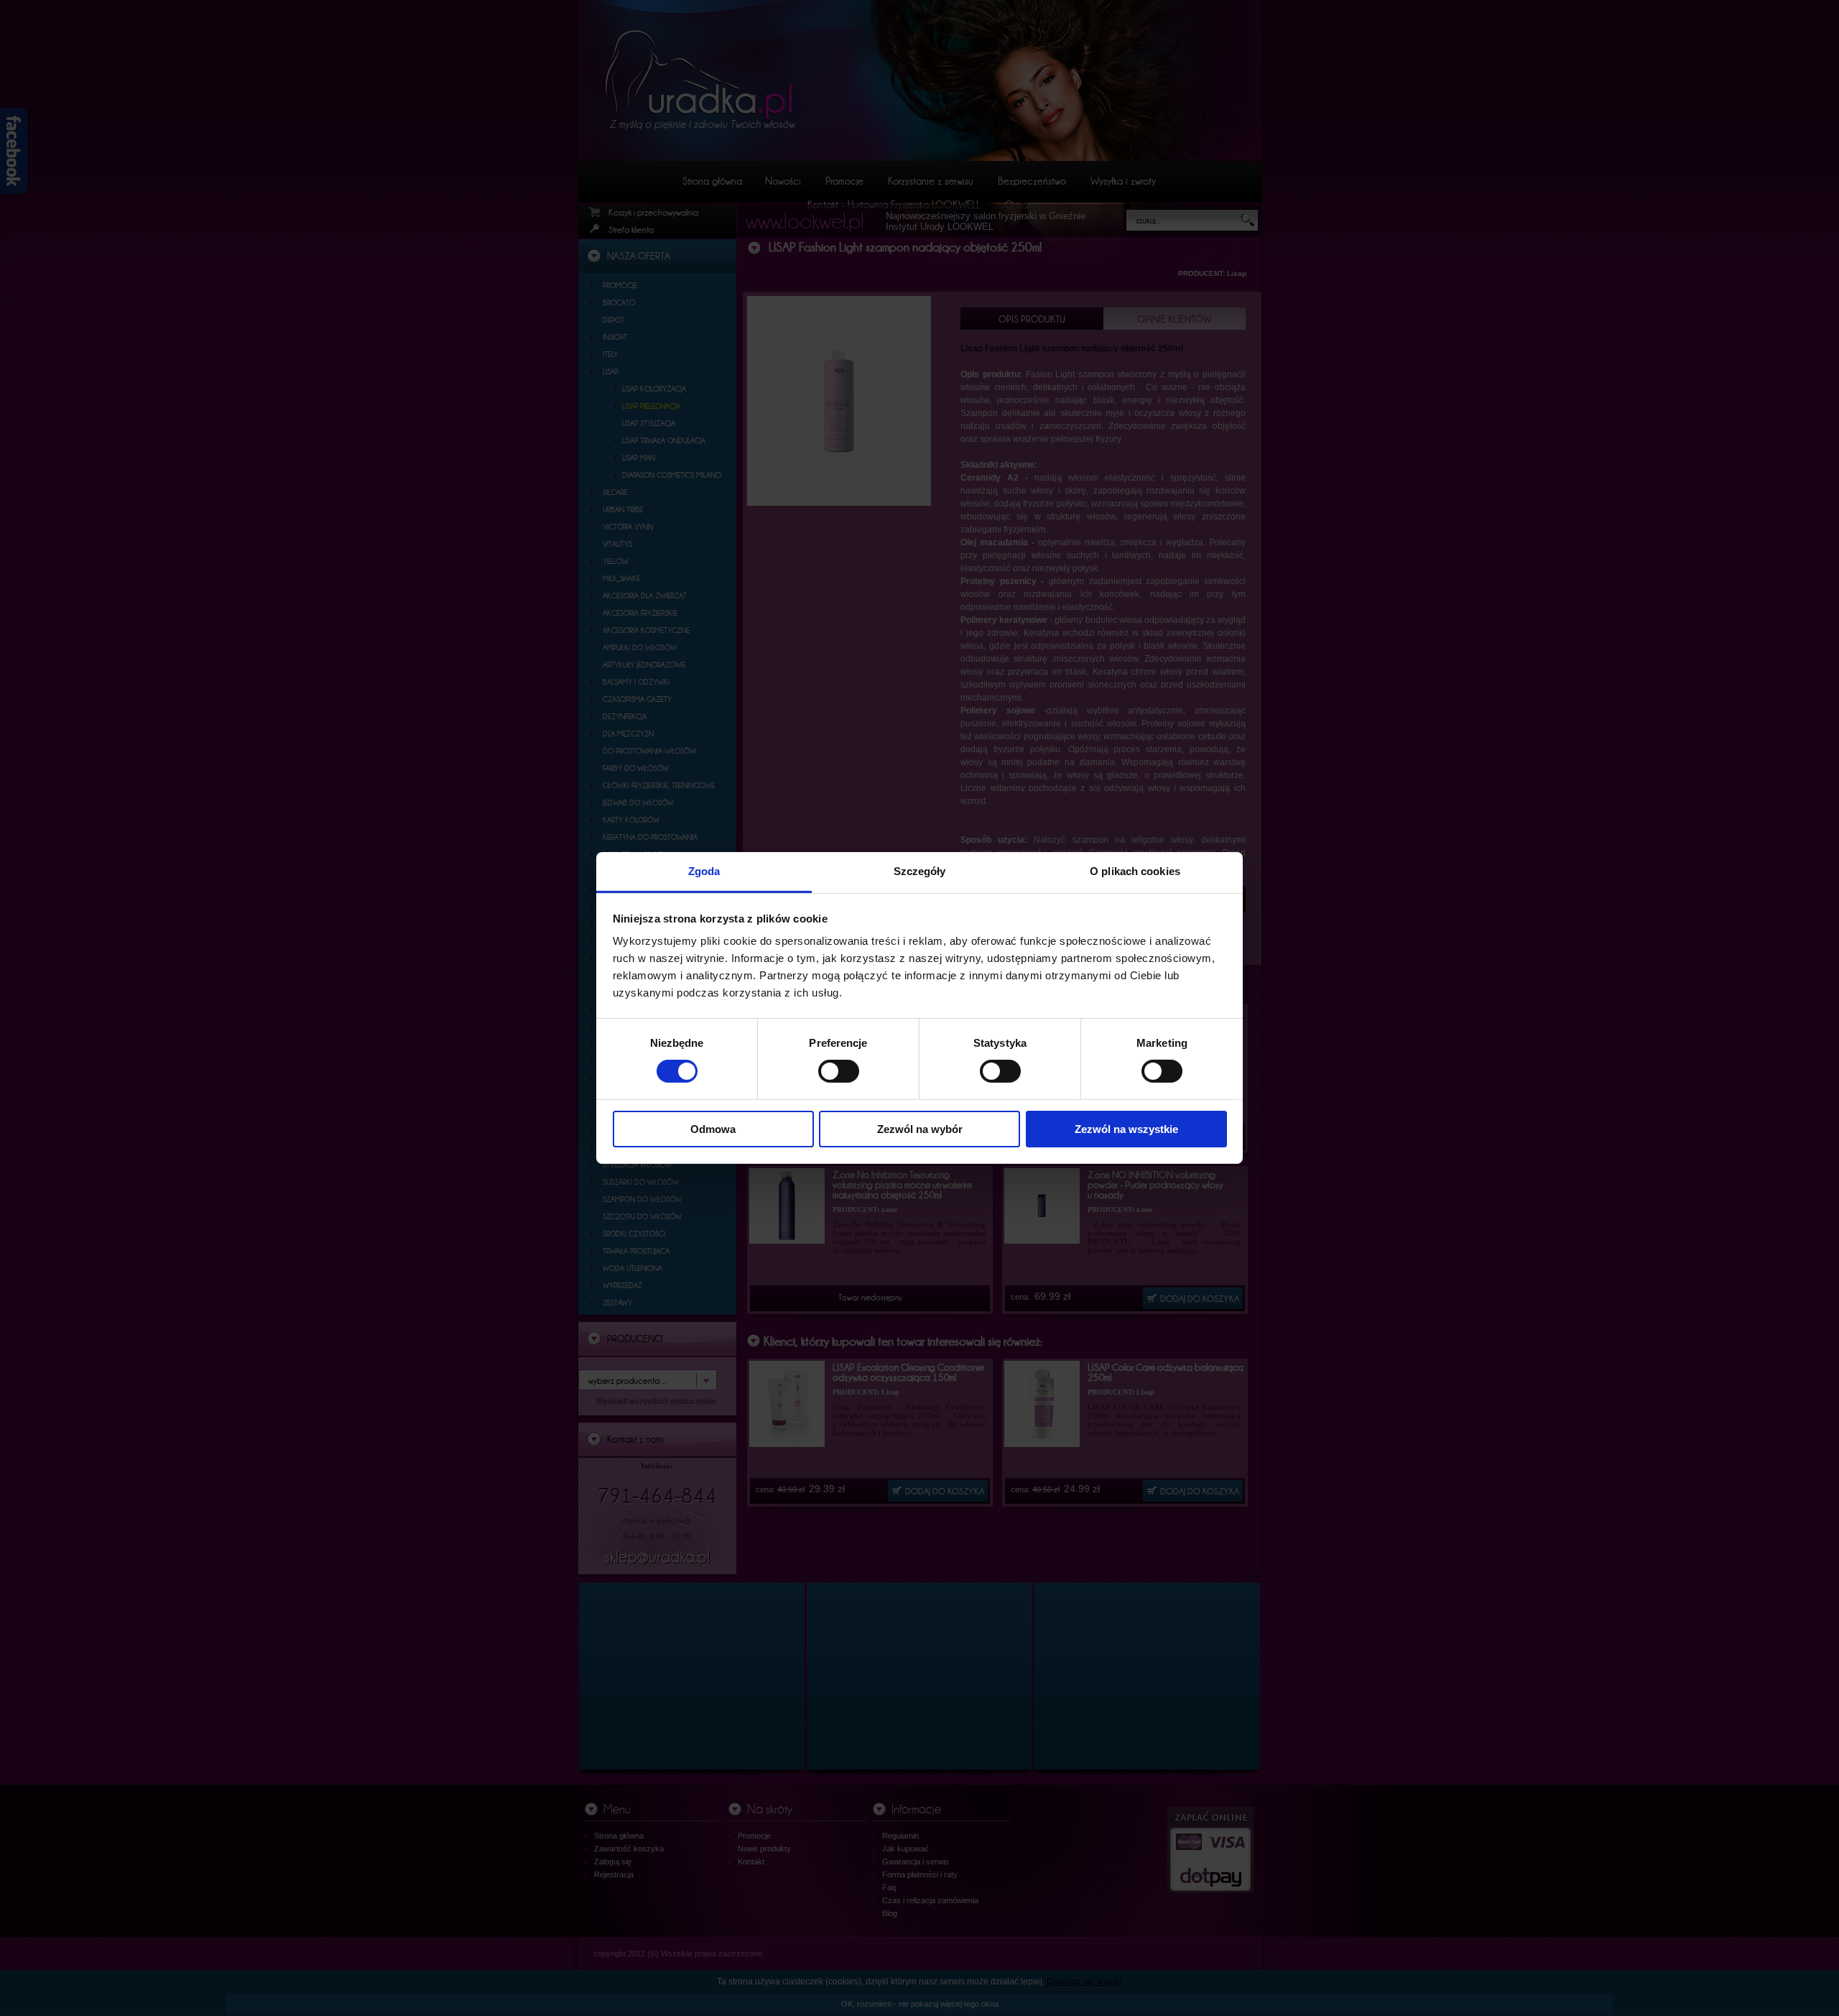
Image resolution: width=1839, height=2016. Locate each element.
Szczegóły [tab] (920, 871)
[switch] (839, 1071)
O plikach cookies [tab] (1135, 871)
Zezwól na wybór (920, 1129)
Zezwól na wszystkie (1126, 1129)
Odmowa (713, 1129)
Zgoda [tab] (704, 871)
